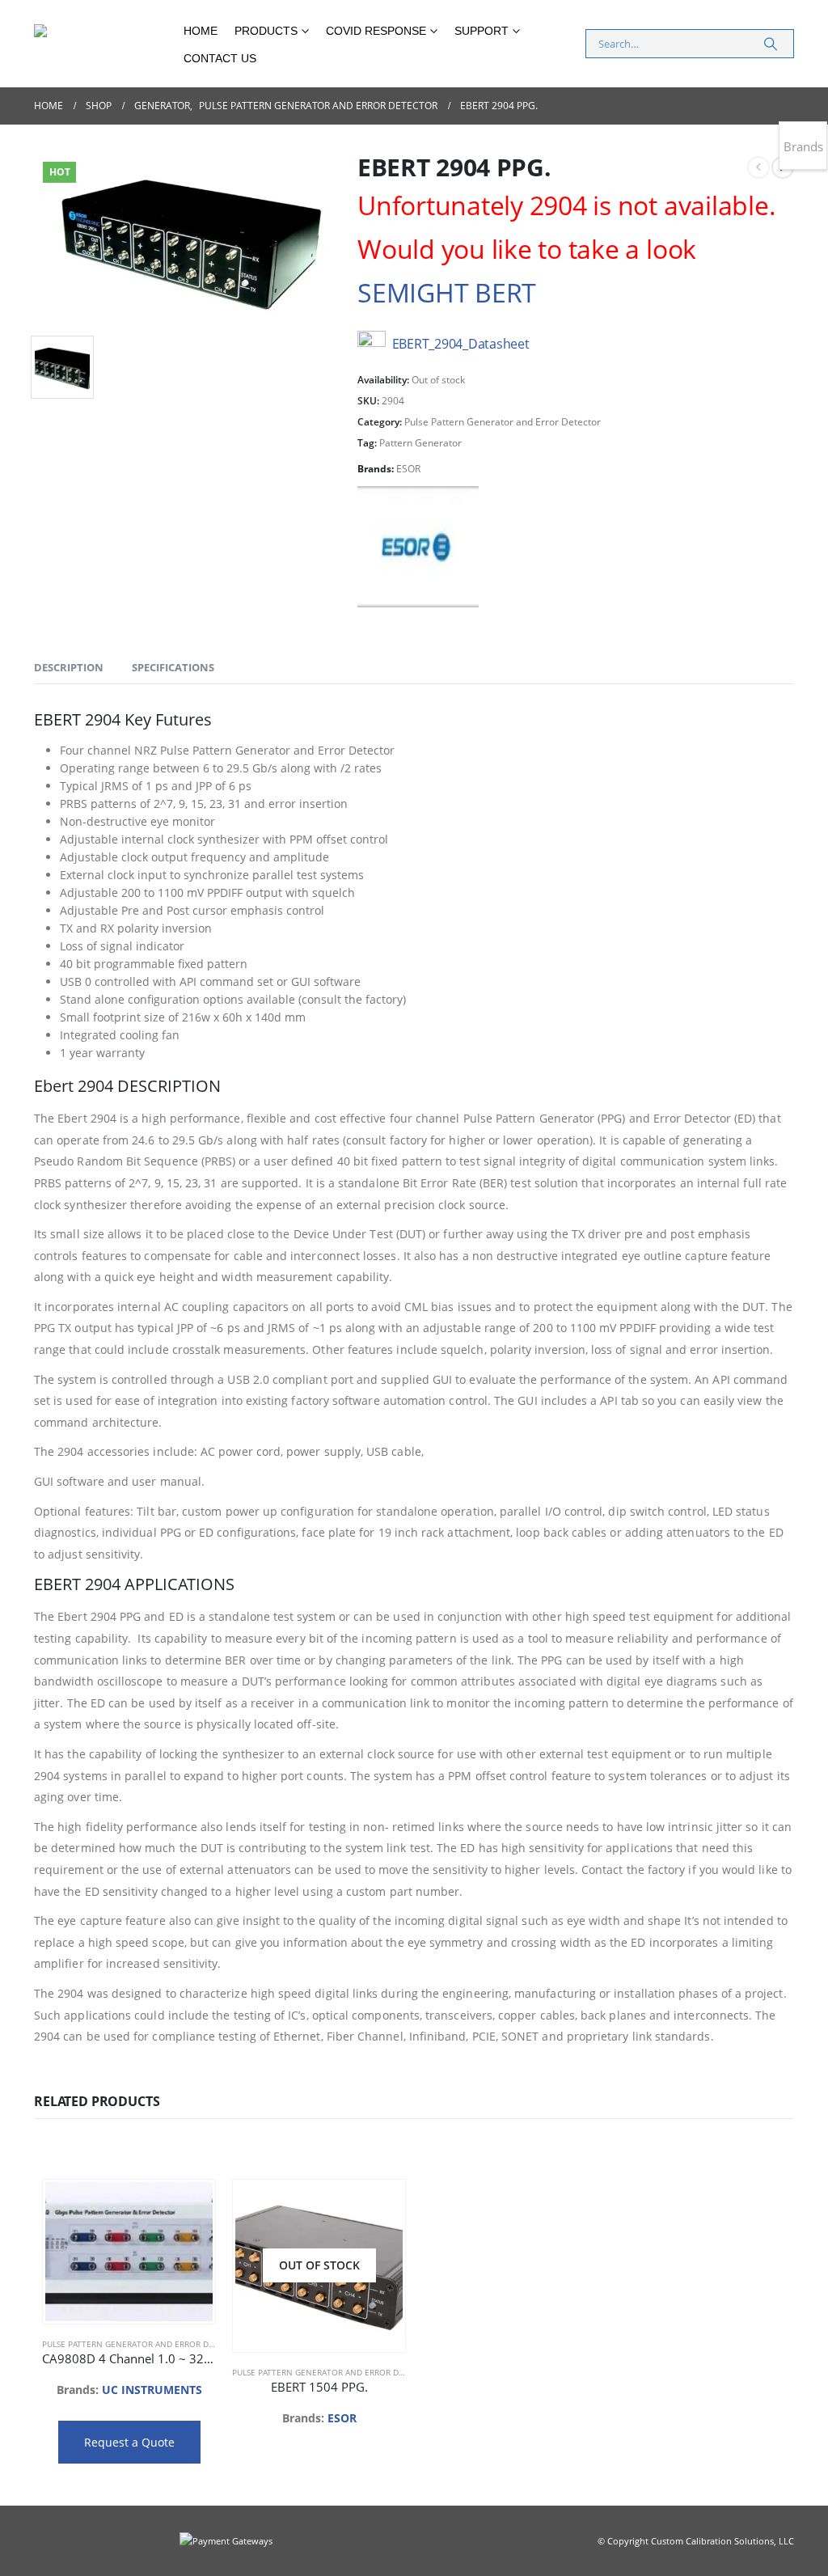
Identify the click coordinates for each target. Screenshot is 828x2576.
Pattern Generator (420, 443)
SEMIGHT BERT (447, 292)
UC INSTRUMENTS (152, 2390)
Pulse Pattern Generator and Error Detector (503, 422)
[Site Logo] (103, 44)
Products (266, 31)
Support (482, 31)
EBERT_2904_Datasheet (461, 344)
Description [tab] (69, 667)
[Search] (771, 44)
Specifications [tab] (173, 667)
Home (201, 31)
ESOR (408, 469)
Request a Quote (129, 2442)
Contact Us (220, 58)
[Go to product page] (129, 2252)
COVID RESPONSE (376, 31)
